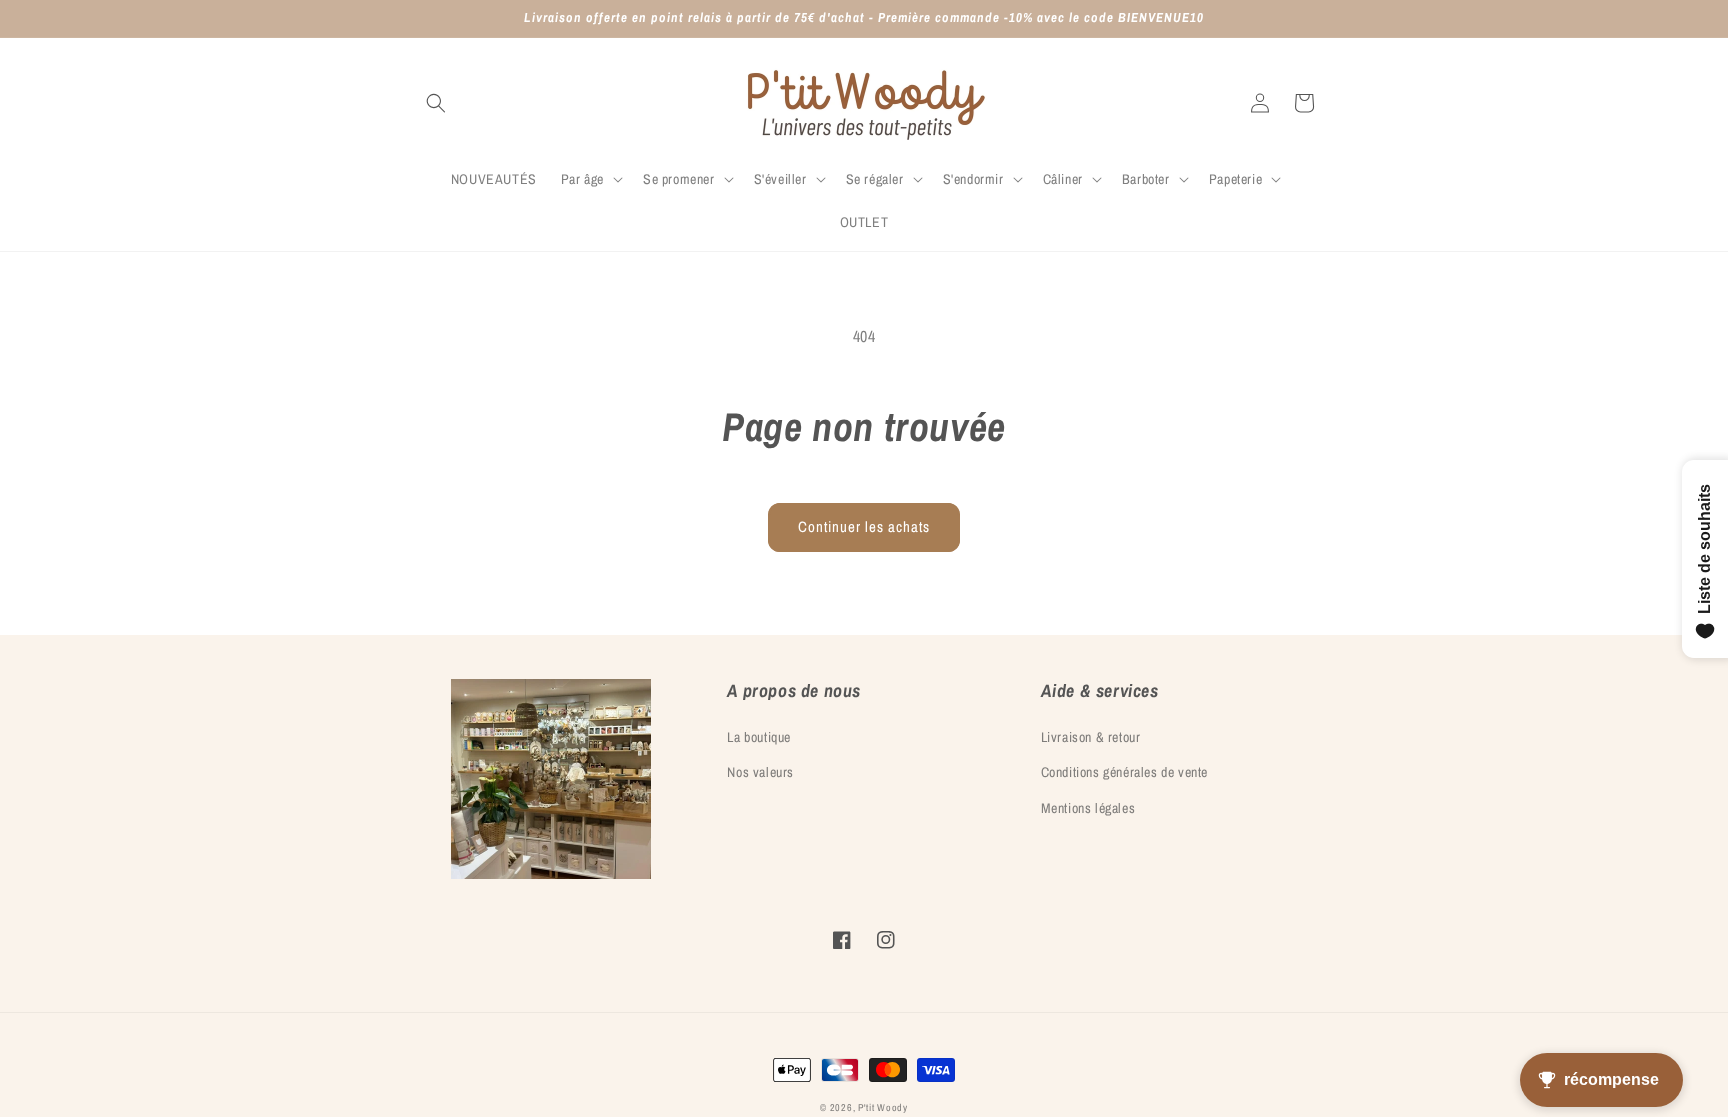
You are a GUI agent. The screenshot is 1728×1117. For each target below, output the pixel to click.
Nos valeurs (760, 772)
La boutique (759, 737)
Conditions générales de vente (1124, 772)
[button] (436, 103)
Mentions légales (1088, 808)
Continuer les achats (864, 526)
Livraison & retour (1091, 737)
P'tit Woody (883, 1107)
